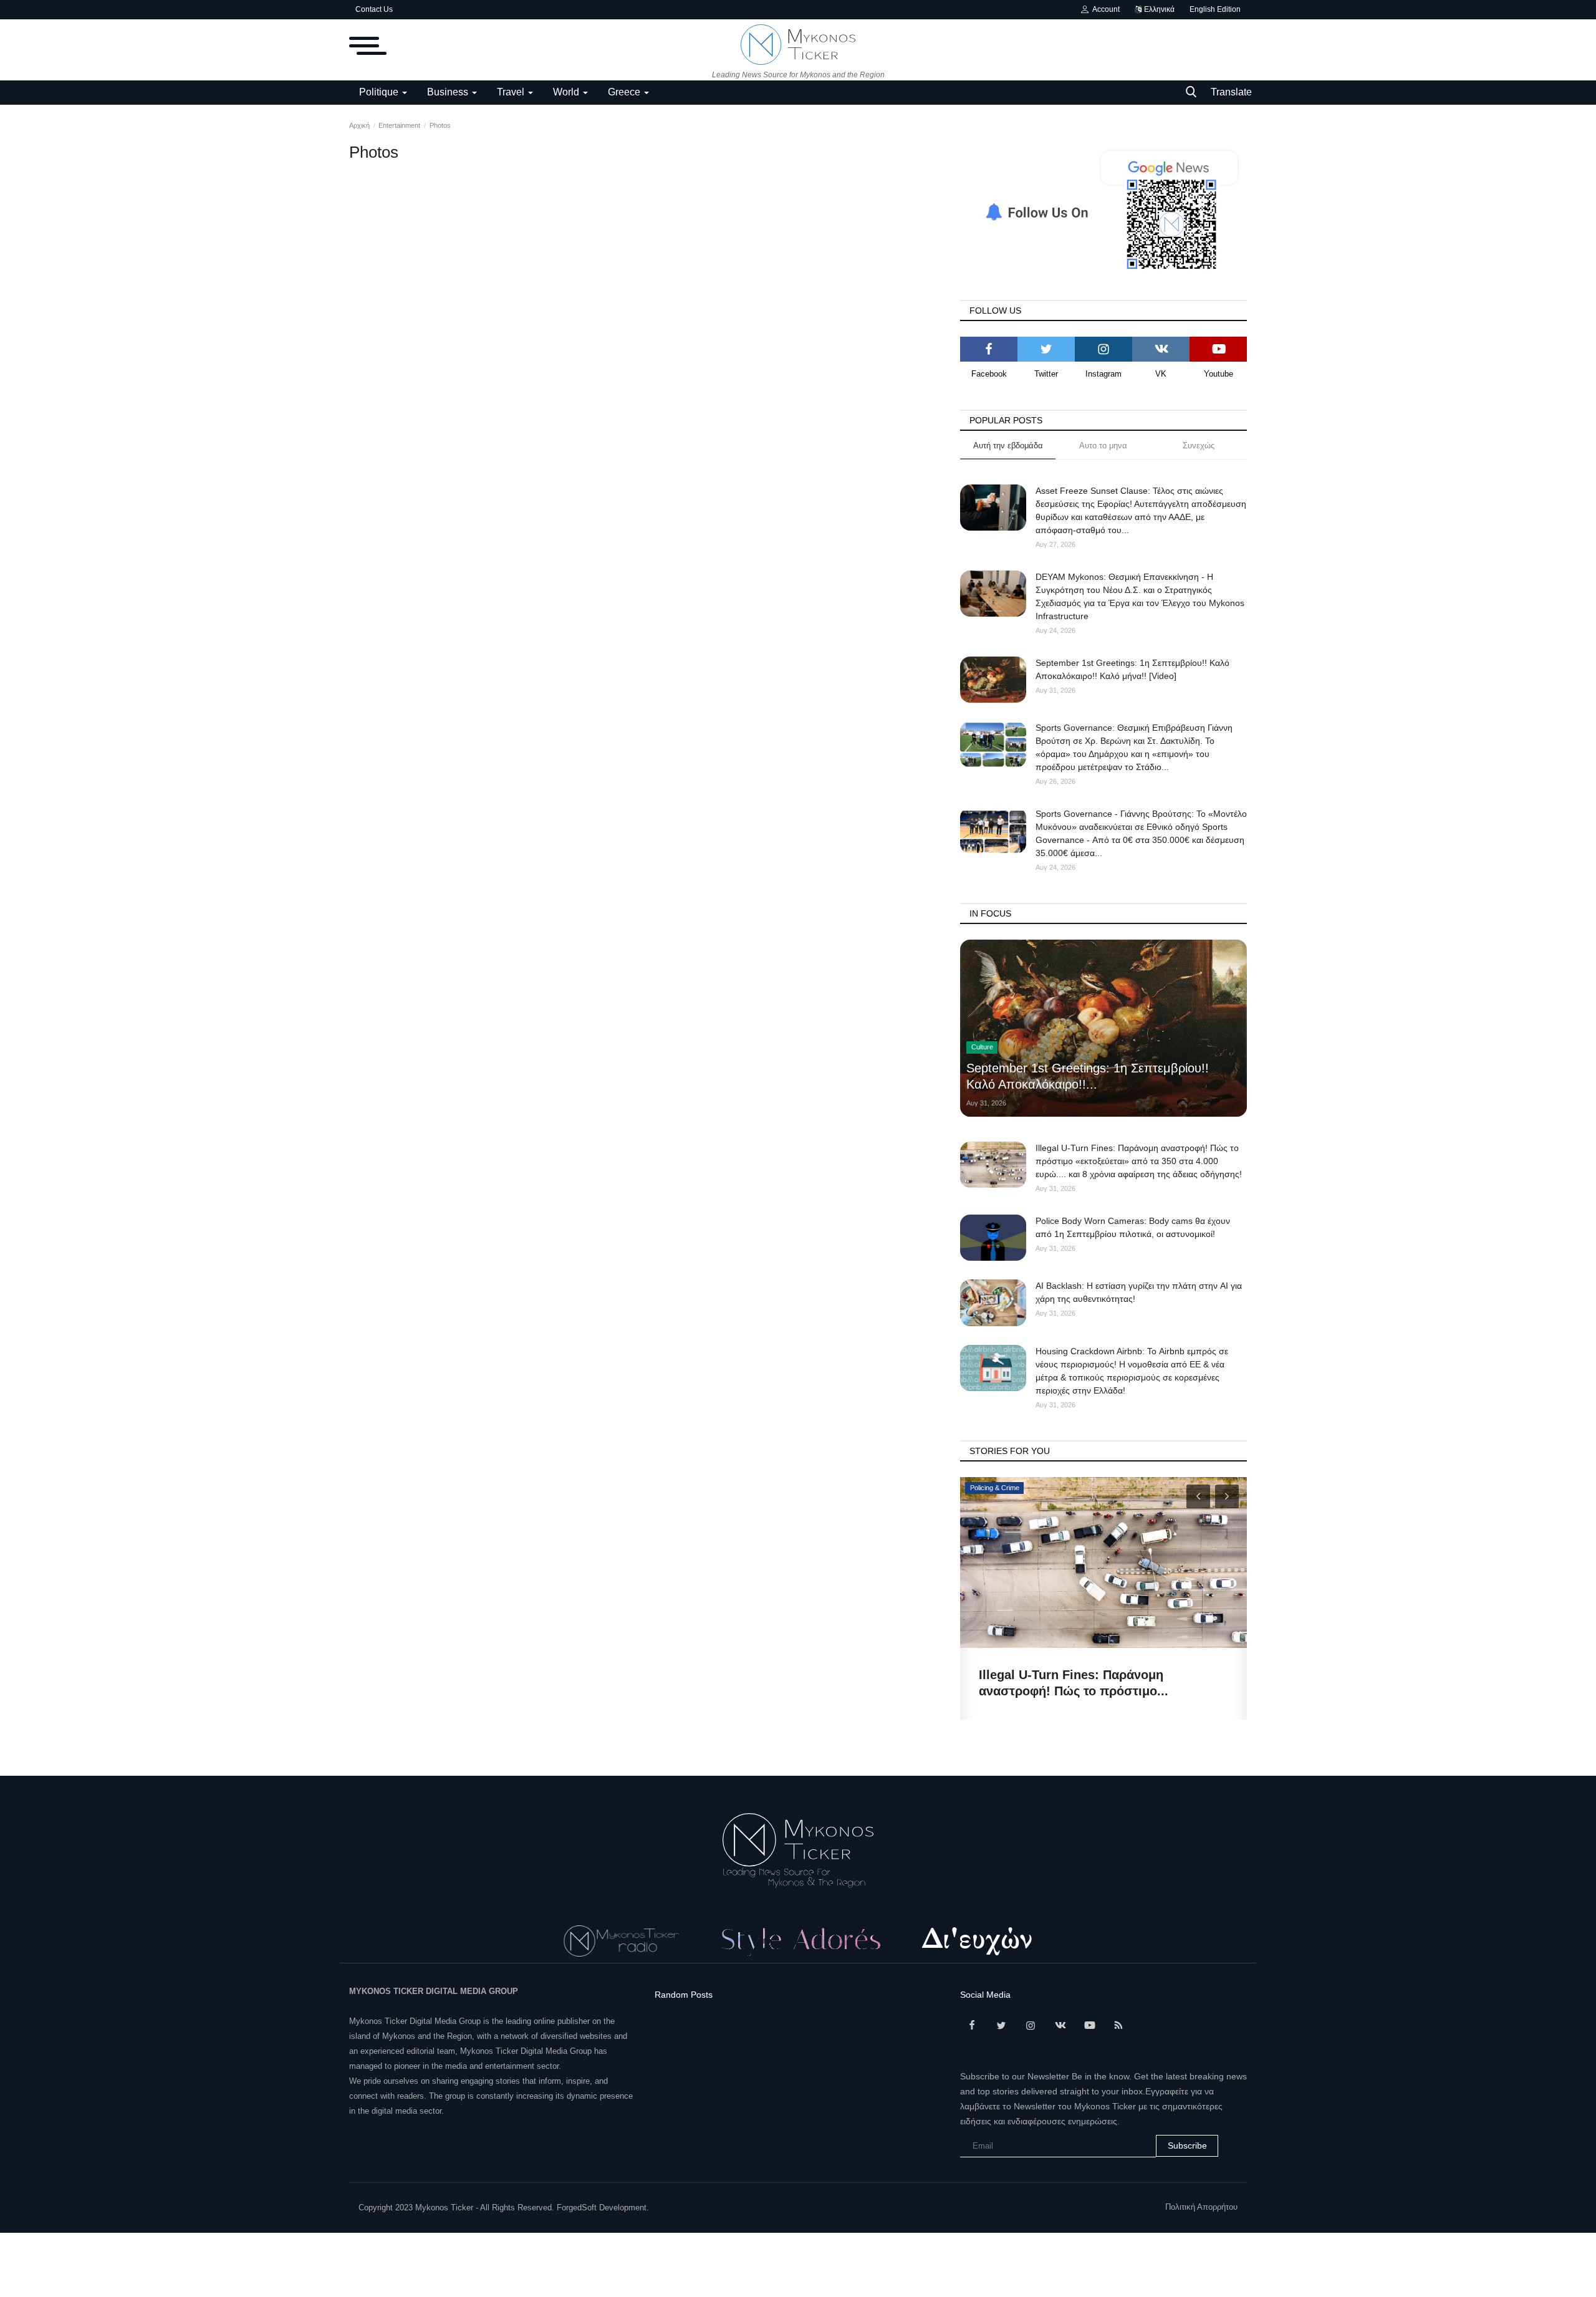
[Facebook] (989, 349)
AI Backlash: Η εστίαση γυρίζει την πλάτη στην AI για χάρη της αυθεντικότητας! (1139, 1292)
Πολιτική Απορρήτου (1201, 2207)
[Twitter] (1046, 349)
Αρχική (359, 125)
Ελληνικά (1158, 9)
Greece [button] (625, 92)
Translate (1231, 92)
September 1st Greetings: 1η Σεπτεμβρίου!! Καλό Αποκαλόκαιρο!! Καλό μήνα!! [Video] (1132, 669)
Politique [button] (380, 92)
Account (1104, 9)
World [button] (567, 92)
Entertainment (399, 125)
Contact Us (374, 9)
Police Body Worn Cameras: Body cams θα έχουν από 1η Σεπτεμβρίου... (1097, 1683)
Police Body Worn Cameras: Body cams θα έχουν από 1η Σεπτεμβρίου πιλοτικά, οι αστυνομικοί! (1133, 1227)
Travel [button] (512, 92)
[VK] (1161, 349)
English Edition (1215, 9)
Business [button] (449, 92)
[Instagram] (1103, 349)
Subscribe (1187, 2145)
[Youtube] (1218, 349)
